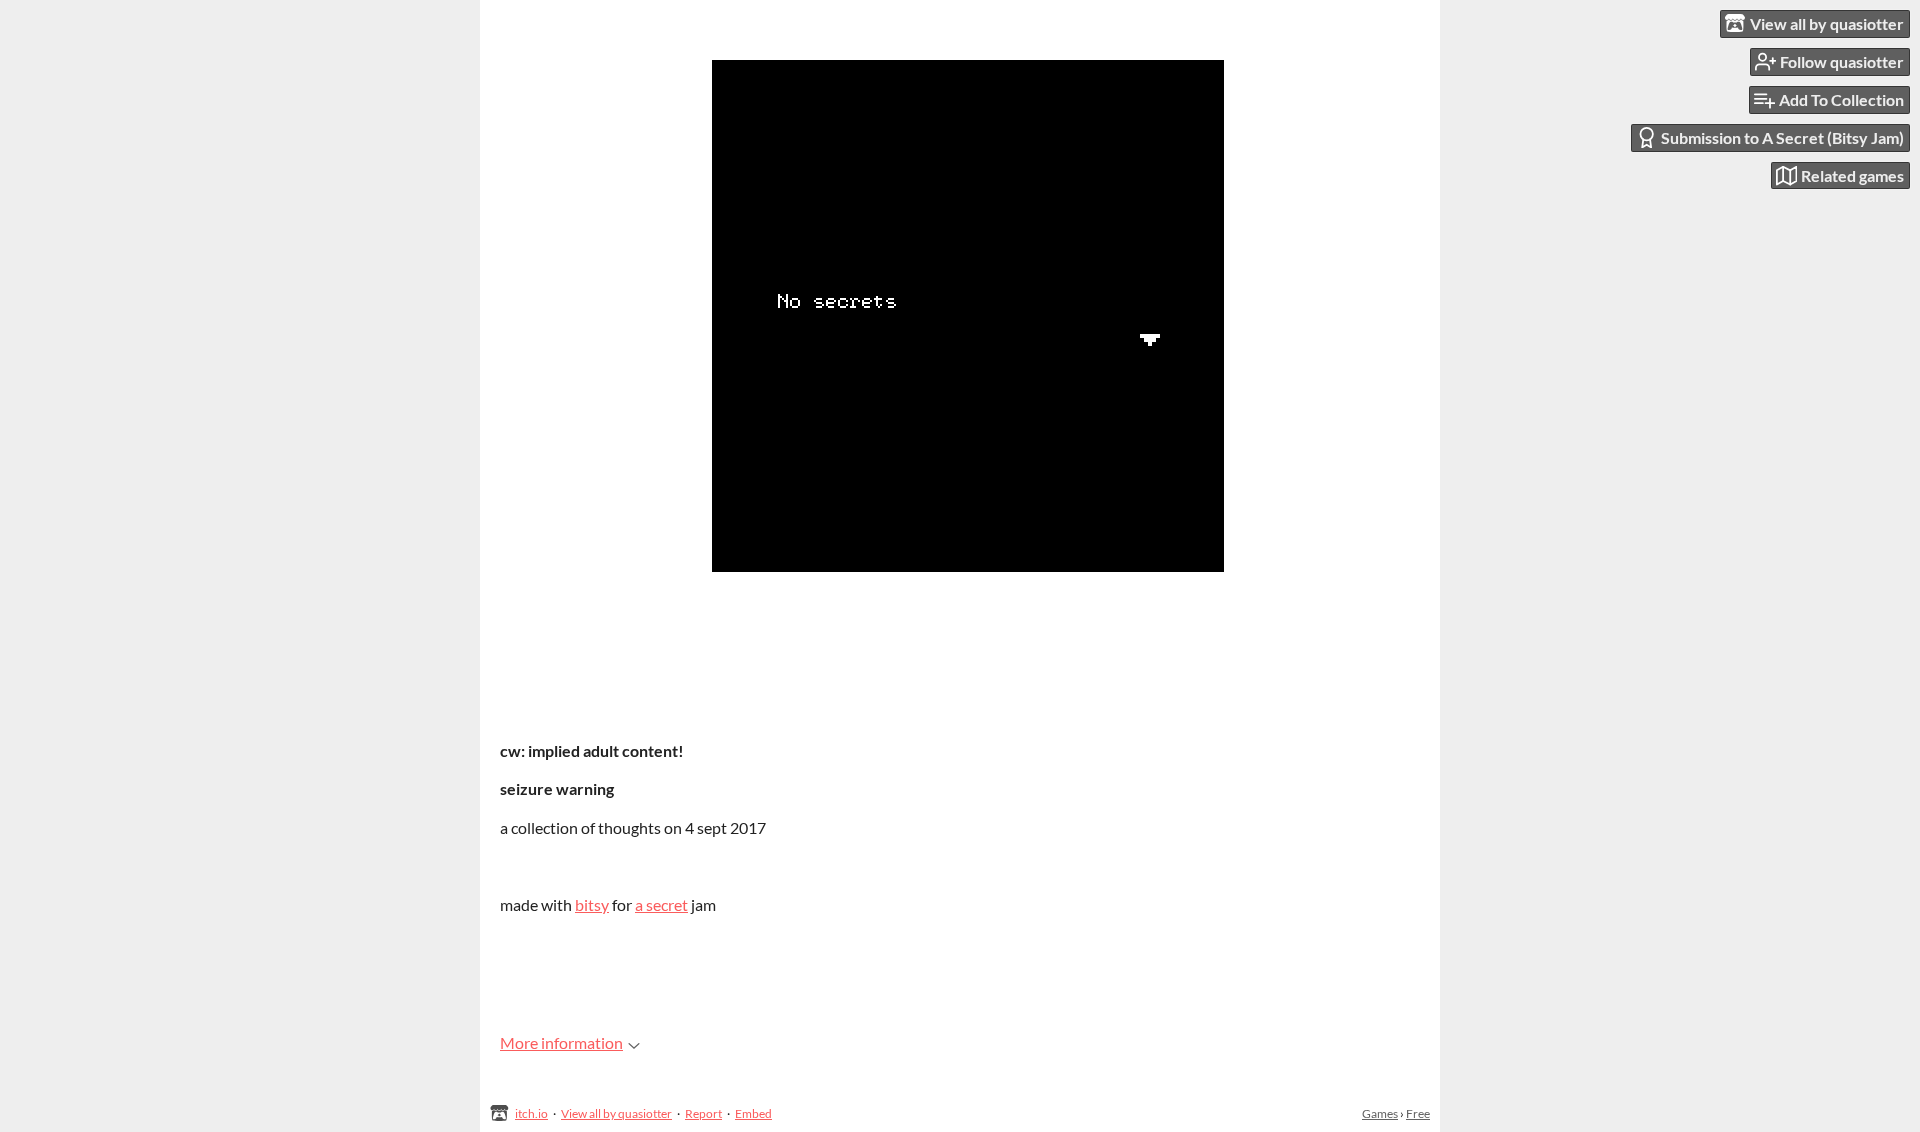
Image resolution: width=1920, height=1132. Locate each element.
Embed (753, 1113)
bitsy (592, 904)
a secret (661, 904)
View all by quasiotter (616, 1113)
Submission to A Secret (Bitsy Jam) (1782, 137)
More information (561, 1042)
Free (1418, 1113)
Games (1380, 1113)
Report (703, 1113)
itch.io (531, 1113)
